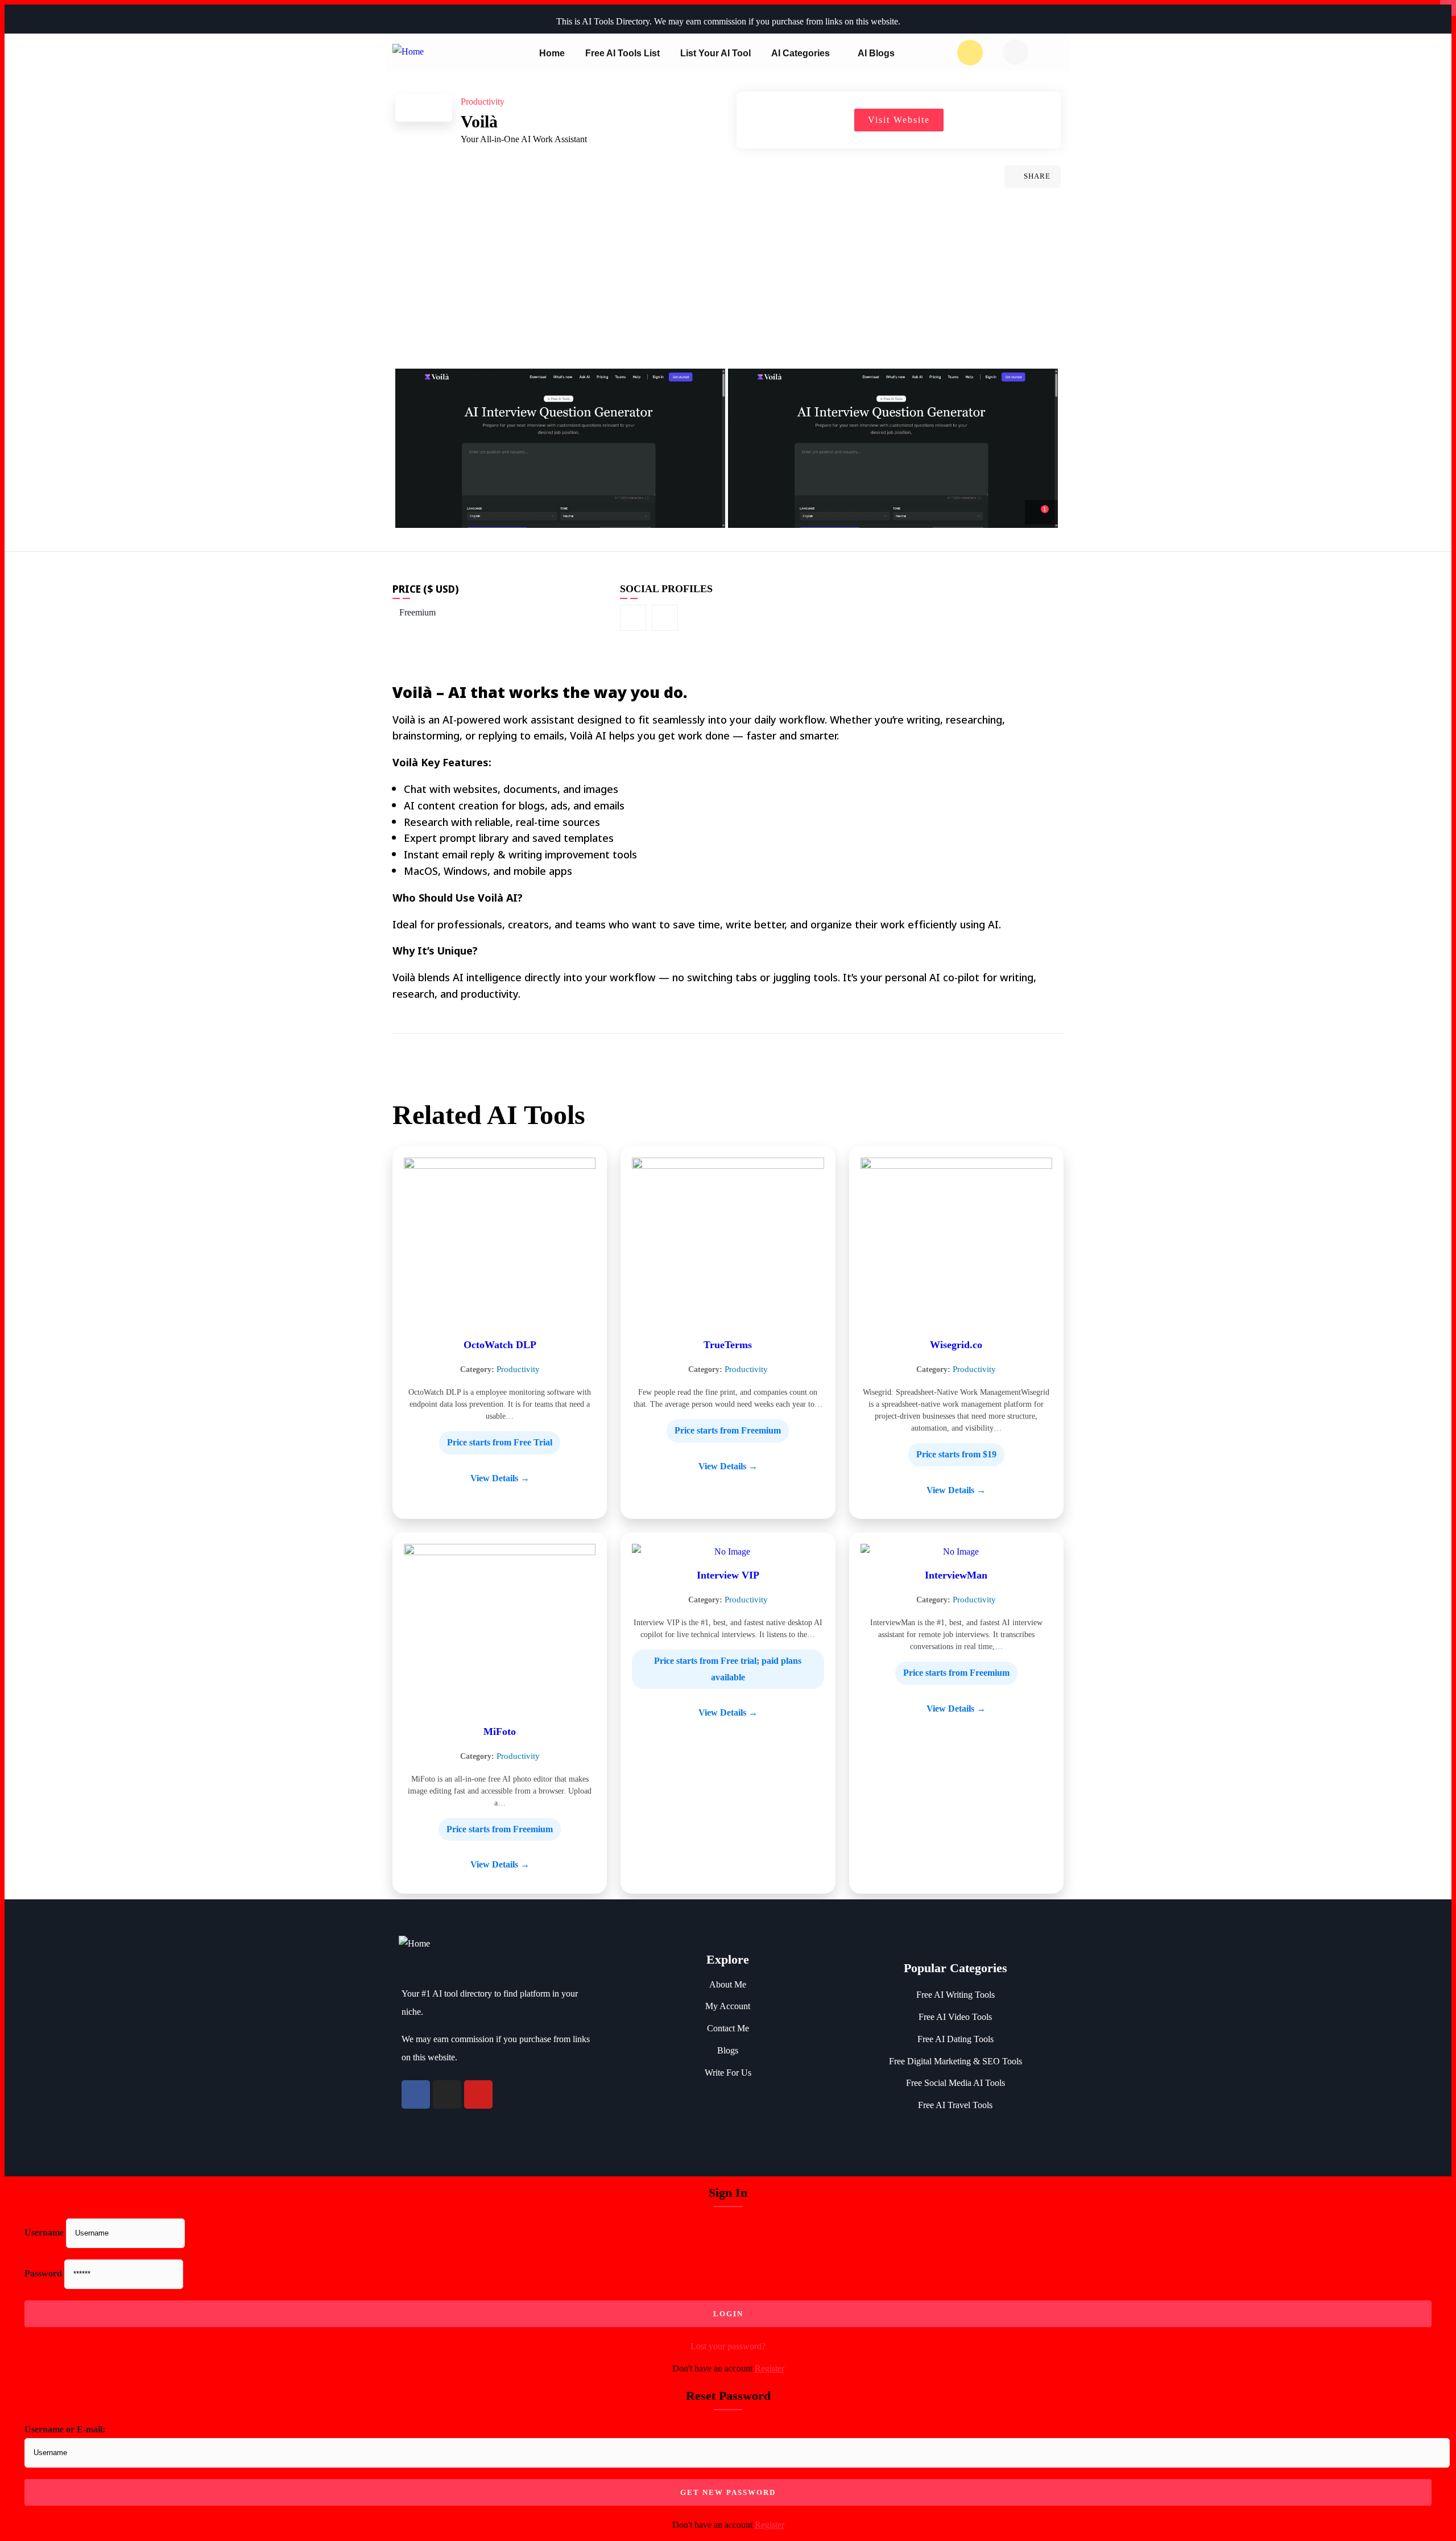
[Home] (408, 59)
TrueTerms (728, 1345)
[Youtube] (478, 2094)
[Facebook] (416, 2094)
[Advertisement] (728, 283)
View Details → (500, 1478)
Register (770, 2368)
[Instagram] (447, 2094)
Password (43, 2273)
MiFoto (500, 1732)
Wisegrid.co (956, 1345)
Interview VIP (728, 1575)
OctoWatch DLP (500, 1345)
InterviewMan (956, 1575)
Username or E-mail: (65, 2429)
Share (1037, 176)
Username (44, 2232)
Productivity (518, 1369)
